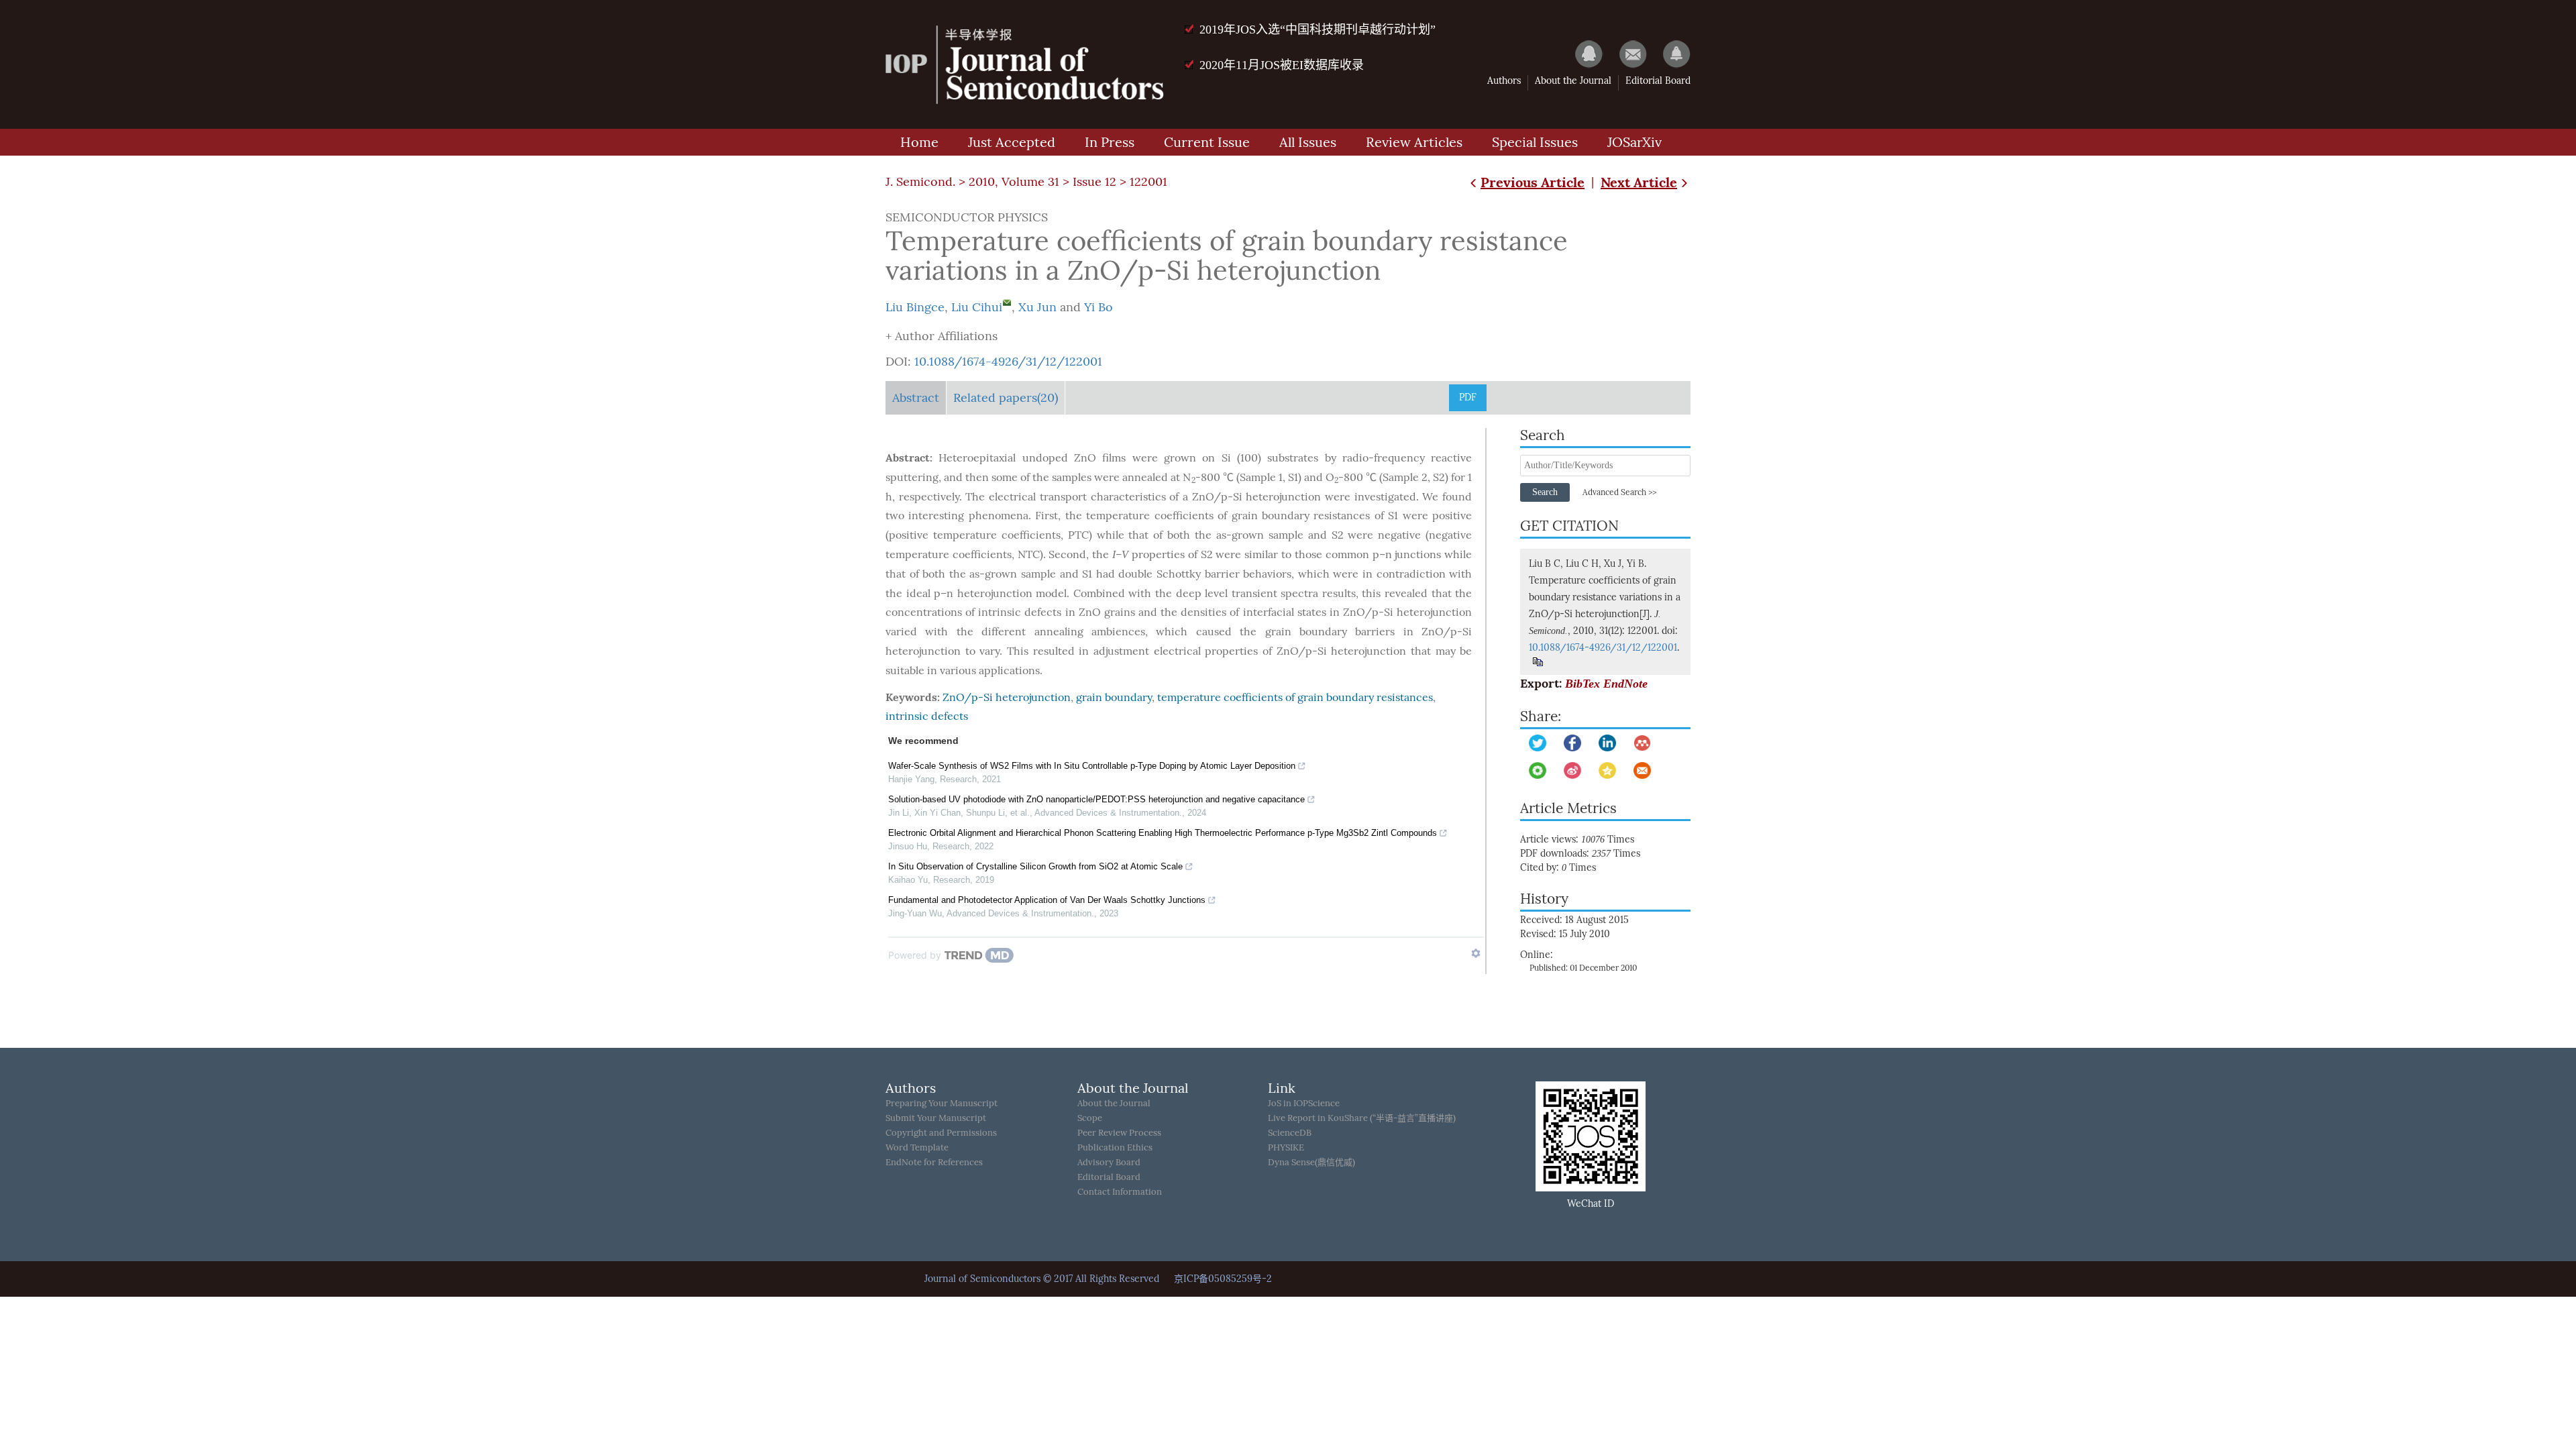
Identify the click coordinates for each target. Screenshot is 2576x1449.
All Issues (1308, 142)
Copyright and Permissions (941, 1133)
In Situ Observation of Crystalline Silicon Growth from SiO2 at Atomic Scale (1035, 866)
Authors (1504, 81)
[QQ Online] (1582, 54)
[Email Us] (1626, 54)
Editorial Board (1658, 81)
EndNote (1625, 684)
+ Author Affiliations (942, 336)
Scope (1090, 1118)
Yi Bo (1098, 307)
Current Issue (1207, 142)
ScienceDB (1290, 1133)
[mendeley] (1642, 743)
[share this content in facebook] (1572, 743)
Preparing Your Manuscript (942, 1103)
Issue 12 (1094, 182)
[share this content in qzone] (1607, 770)
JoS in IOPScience (1304, 1103)
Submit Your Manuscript (936, 1118)
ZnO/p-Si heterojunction (1007, 697)
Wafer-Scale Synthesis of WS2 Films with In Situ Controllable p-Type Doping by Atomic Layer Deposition (1092, 766)
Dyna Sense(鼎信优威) (1311, 1162)
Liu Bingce (915, 307)
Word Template (917, 1147)
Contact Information (1120, 1192)
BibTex (1582, 684)
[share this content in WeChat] (1538, 770)
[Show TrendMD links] (1476, 953)
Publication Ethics (1115, 1147)
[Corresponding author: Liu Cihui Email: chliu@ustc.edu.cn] (1007, 303)
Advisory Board (1109, 1162)
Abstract (916, 398)
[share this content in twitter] (1538, 743)
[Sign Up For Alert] (1670, 54)
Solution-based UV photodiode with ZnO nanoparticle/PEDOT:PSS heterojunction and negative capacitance (1096, 799)
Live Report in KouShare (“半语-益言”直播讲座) (1362, 1118)
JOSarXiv (1634, 142)
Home (919, 142)
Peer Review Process (1119, 1133)
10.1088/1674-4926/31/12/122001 (1008, 362)
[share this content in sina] (1572, 770)
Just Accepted (1012, 142)
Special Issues (1535, 142)
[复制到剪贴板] (1537, 662)
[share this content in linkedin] (1607, 743)
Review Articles (1414, 142)
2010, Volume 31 (1014, 182)
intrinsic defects (927, 716)
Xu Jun (1037, 307)
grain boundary (1114, 697)
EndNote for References (934, 1162)
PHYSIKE (1286, 1147)
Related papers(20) (1006, 398)
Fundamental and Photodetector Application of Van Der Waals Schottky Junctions (1047, 900)
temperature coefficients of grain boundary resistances (1295, 697)
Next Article (1639, 182)
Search (1545, 492)
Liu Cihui (977, 307)
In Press (1110, 142)
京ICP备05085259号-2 (1223, 1279)
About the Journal (1573, 81)
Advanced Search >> (1619, 492)
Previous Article (1533, 182)
